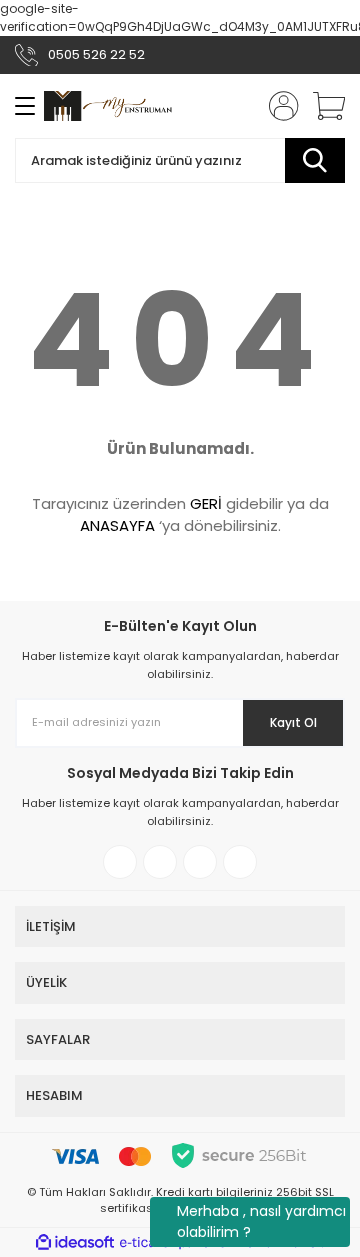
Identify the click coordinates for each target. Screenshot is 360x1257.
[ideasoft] (75, 1242)
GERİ (206, 503)
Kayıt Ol (293, 722)
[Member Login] (278, 106)
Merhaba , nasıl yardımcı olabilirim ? (261, 1221)
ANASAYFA (117, 525)
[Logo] (108, 105)
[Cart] (322, 106)
